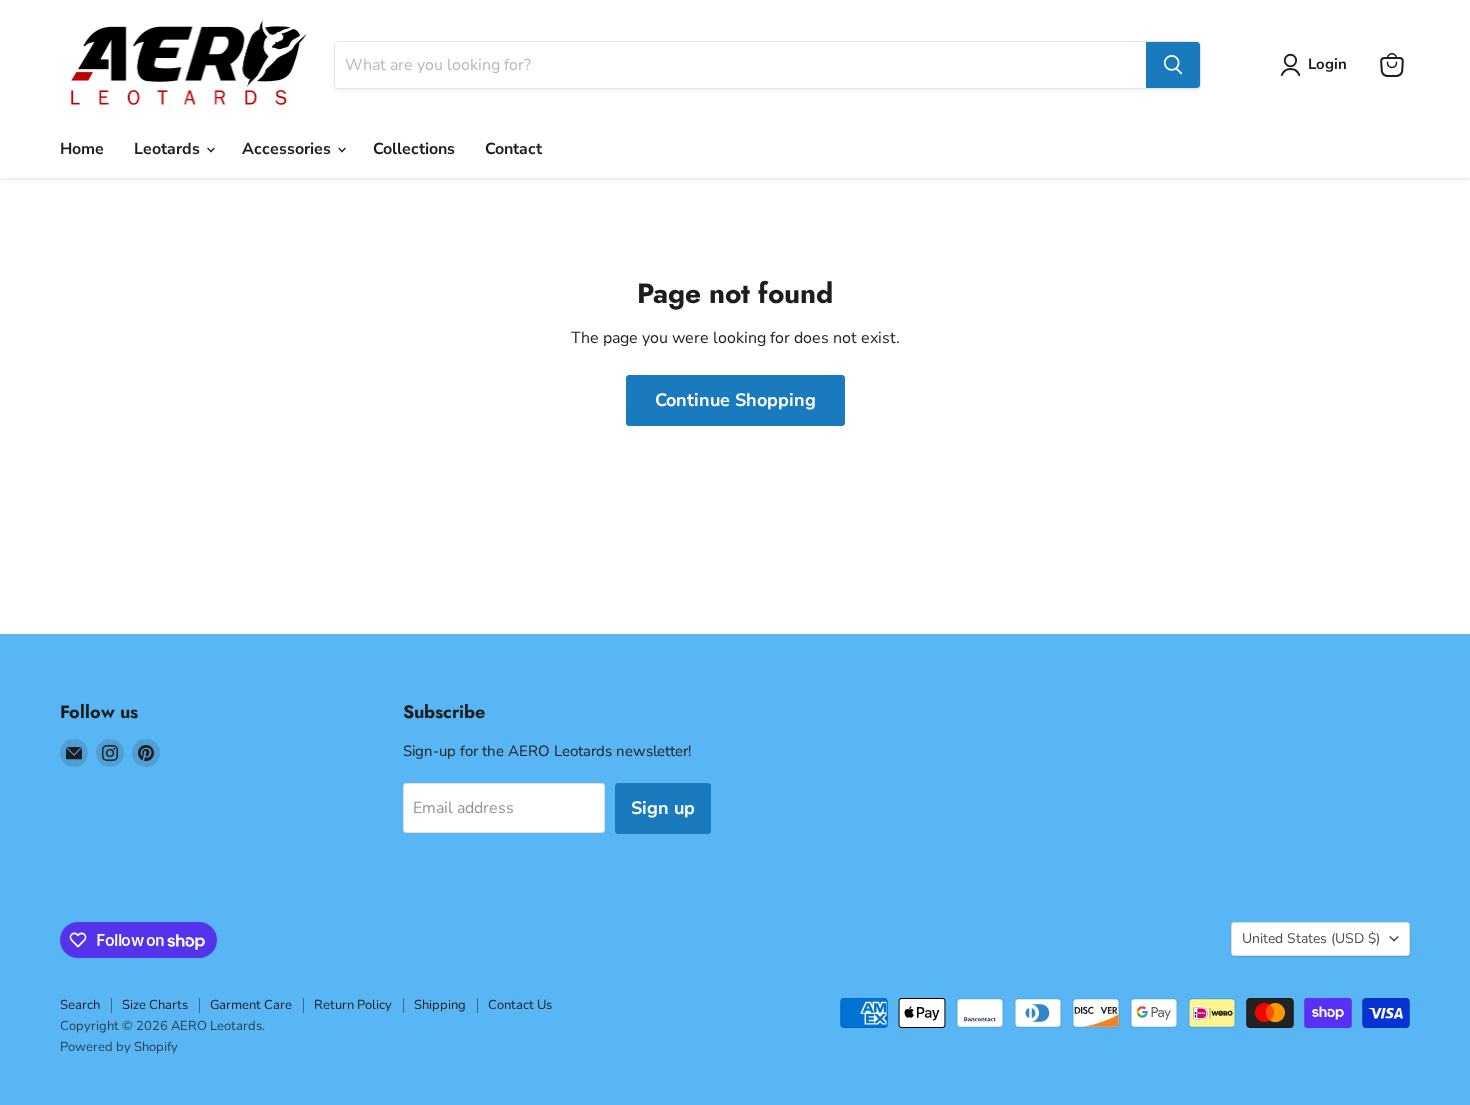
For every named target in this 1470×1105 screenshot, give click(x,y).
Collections (414, 149)
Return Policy (353, 1005)
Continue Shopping (735, 400)
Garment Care (251, 1005)
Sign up (663, 808)
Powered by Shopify (119, 1047)
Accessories (288, 149)
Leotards (169, 149)
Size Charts (155, 1005)
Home (82, 149)
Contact (513, 149)
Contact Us (520, 1005)
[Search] (1173, 65)
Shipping (440, 1005)
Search (80, 1005)
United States (1311, 938)
